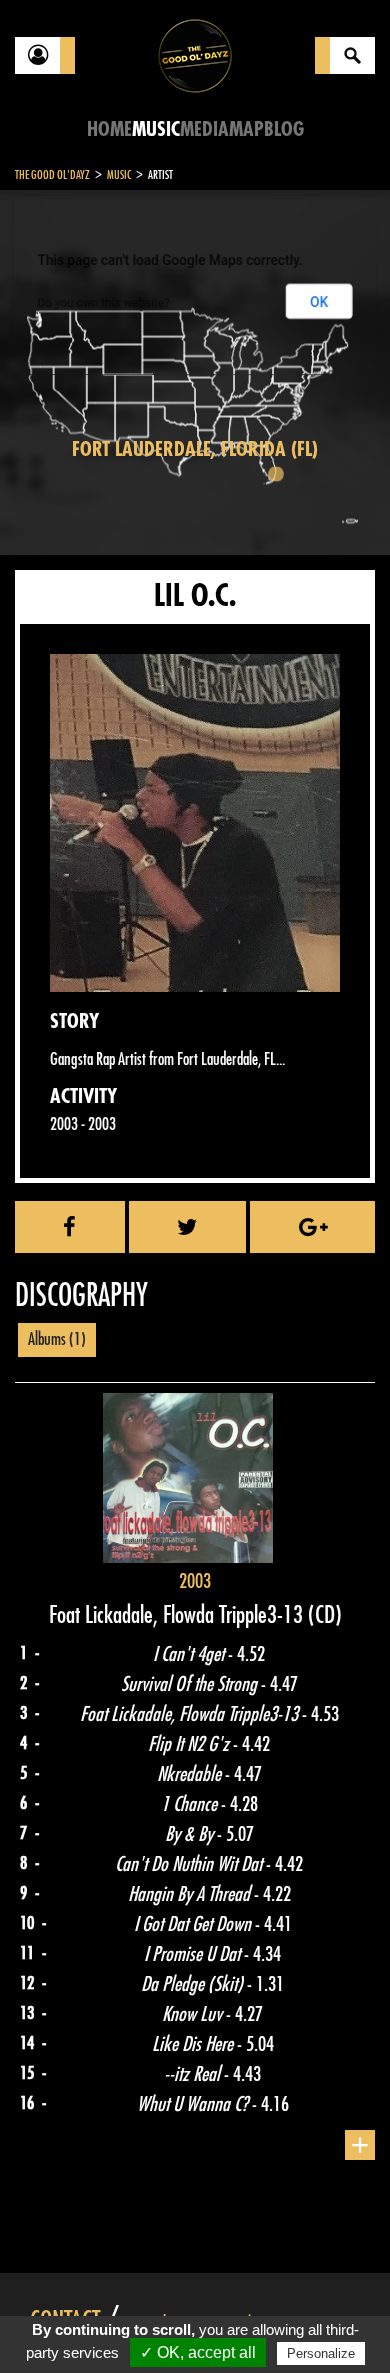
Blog (284, 129)
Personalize (321, 2353)
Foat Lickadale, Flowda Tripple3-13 (178, 1615)
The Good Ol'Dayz (52, 175)
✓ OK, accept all (198, 2352)
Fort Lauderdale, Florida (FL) (195, 449)
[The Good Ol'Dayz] (195, 54)
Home (109, 129)
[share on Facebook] (70, 1227)
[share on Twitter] (188, 1227)
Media (204, 129)
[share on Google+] (312, 1227)
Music (156, 129)
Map (246, 129)
